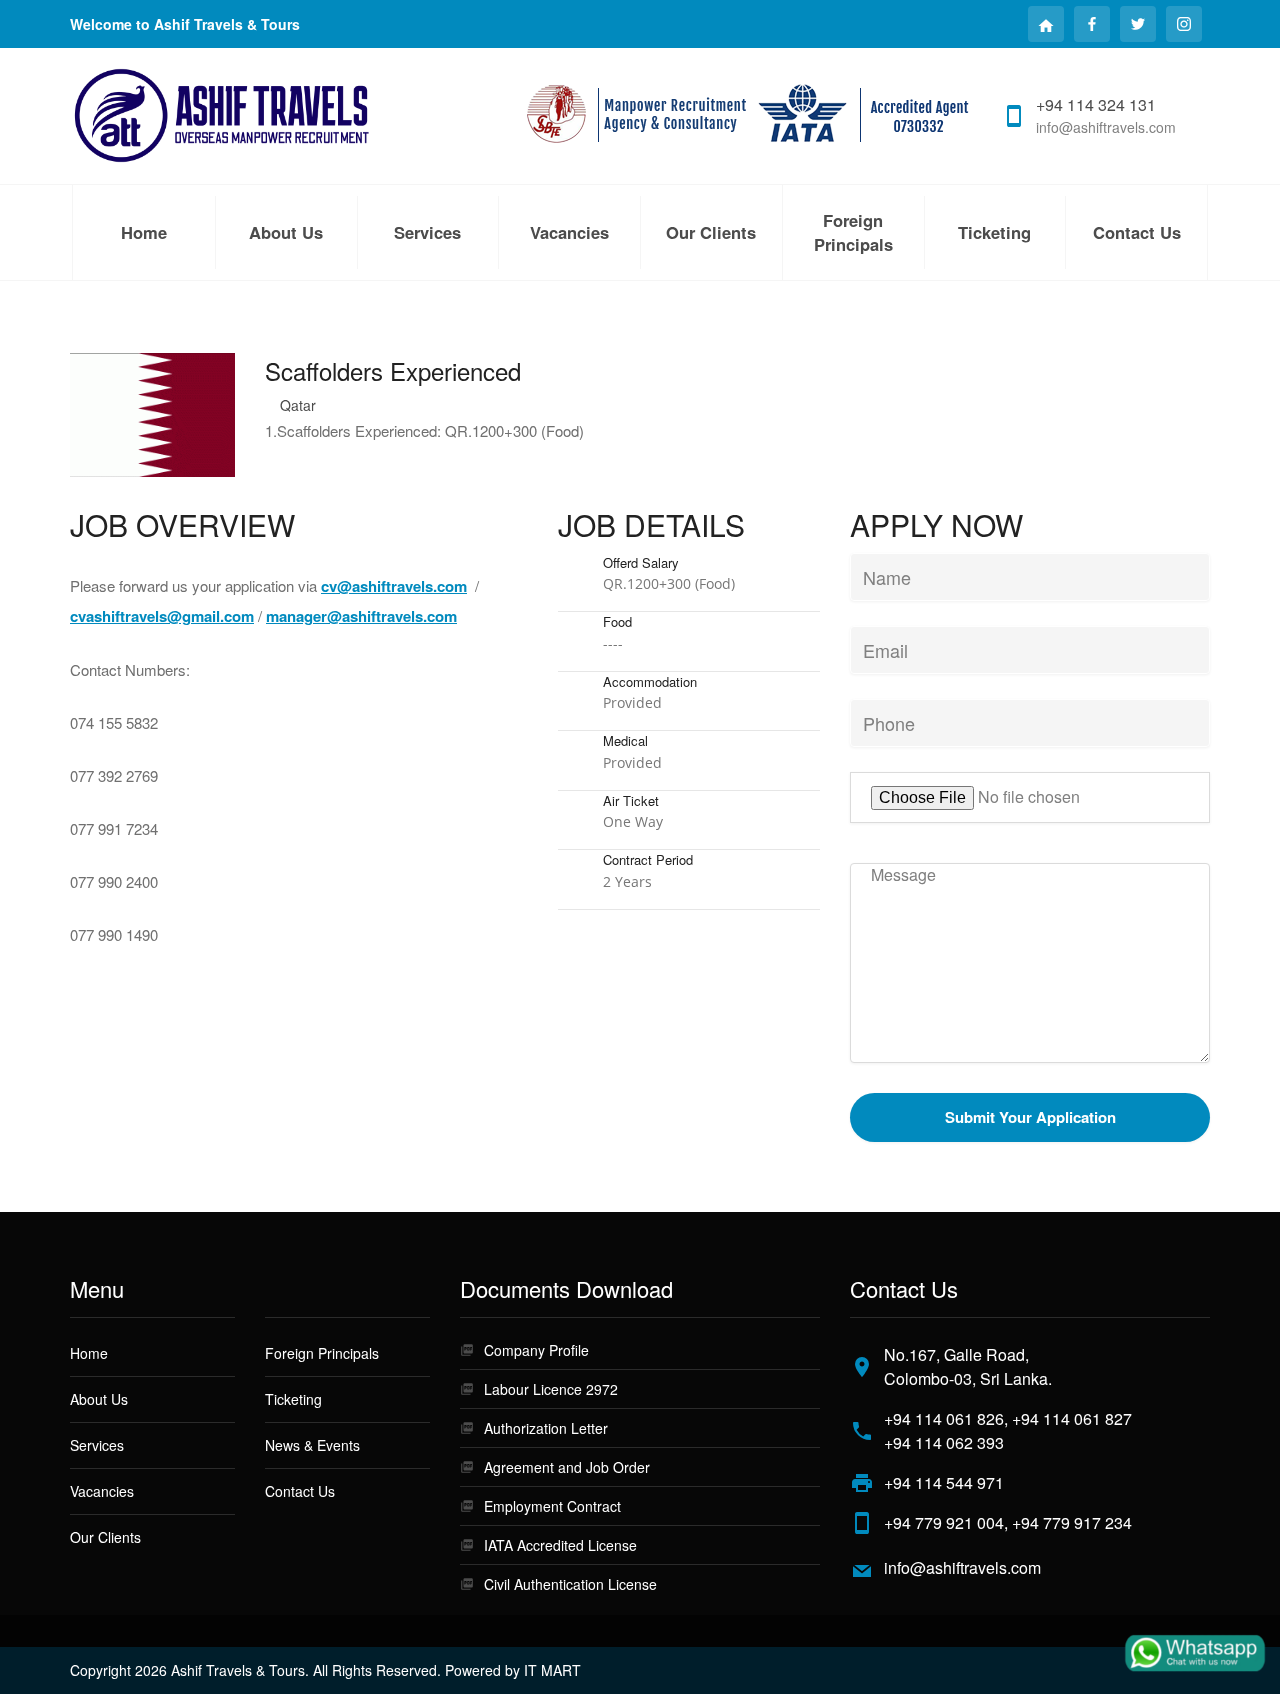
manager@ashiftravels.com (361, 616)
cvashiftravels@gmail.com (162, 616)
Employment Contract (552, 1506)
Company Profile (536, 1350)
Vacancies (569, 232)
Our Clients (711, 232)
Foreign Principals (853, 232)
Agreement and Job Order (567, 1467)
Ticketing (293, 1399)
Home (144, 232)
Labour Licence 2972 (551, 1389)
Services (427, 232)
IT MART (552, 1670)
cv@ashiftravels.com (394, 586)
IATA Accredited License (560, 1545)
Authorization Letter (546, 1428)
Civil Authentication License (570, 1584)
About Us (286, 232)
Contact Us (1137, 232)
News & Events (312, 1445)
